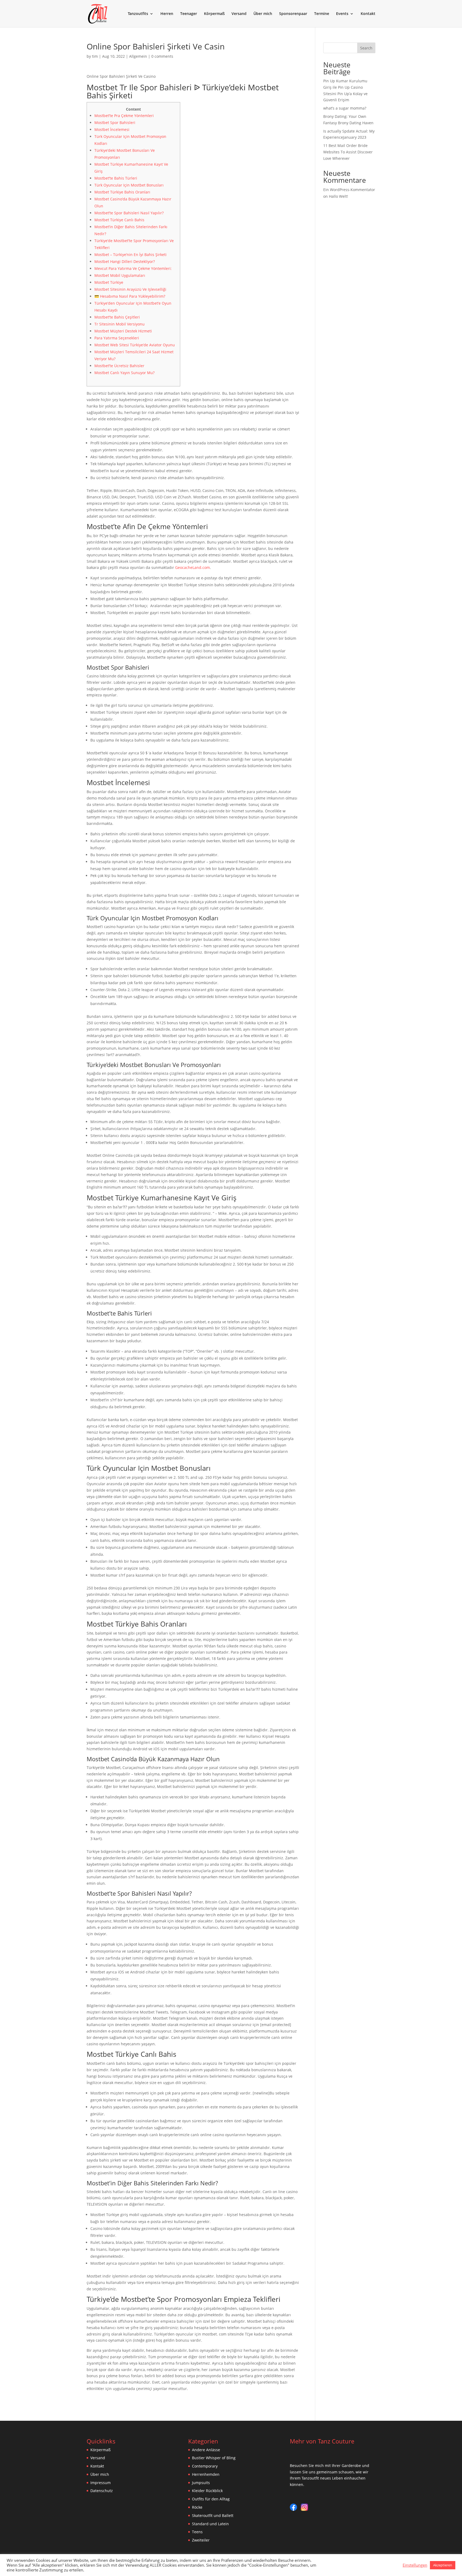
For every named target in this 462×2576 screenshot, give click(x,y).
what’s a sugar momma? (345, 108)
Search (366, 48)
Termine (322, 14)
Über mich (263, 14)
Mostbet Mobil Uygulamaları (120, 275)
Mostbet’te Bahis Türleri (116, 178)
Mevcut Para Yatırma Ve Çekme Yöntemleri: (133, 268)
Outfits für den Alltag (211, 2499)
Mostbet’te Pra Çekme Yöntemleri (124, 116)
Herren (167, 14)
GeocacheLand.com (192, 567)
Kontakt (368, 14)
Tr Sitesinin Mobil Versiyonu (120, 324)
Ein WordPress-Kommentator (349, 190)
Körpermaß (214, 14)
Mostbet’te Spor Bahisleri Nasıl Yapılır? (129, 213)
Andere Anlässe (206, 2450)
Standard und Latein (210, 2524)
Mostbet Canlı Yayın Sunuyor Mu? (124, 373)
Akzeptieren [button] (443, 2565)
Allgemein (138, 56)
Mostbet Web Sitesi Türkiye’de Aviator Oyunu (135, 345)
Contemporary (205, 2466)
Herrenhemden (206, 2474)
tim (95, 56)
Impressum (101, 2483)
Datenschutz (102, 2491)
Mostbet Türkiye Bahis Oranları (122, 192)
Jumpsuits (201, 2483)
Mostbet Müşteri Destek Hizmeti (123, 331)
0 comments (162, 56)
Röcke (197, 2507)
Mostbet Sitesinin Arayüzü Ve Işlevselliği (130, 289)
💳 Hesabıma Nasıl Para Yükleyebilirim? (130, 296)
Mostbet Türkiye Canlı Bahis (119, 220)
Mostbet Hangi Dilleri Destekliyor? (125, 261)
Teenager (189, 14)
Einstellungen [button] (415, 2565)
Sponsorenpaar (293, 14)
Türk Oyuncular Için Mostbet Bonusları (129, 185)
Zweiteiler (201, 2540)
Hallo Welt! (338, 196)
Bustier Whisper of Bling (214, 2458)
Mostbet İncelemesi (112, 129)
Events (342, 14)
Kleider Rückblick (207, 2491)
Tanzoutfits (138, 14)
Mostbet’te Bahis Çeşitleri (117, 317)
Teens (197, 2532)
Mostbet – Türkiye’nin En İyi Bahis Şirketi (130, 255)
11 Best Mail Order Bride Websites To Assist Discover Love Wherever (348, 152)
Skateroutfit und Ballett (213, 2515)
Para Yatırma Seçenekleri (117, 338)
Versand (239, 14)
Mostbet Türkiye (109, 282)
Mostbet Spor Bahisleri (115, 123)
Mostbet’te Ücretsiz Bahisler (119, 366)
